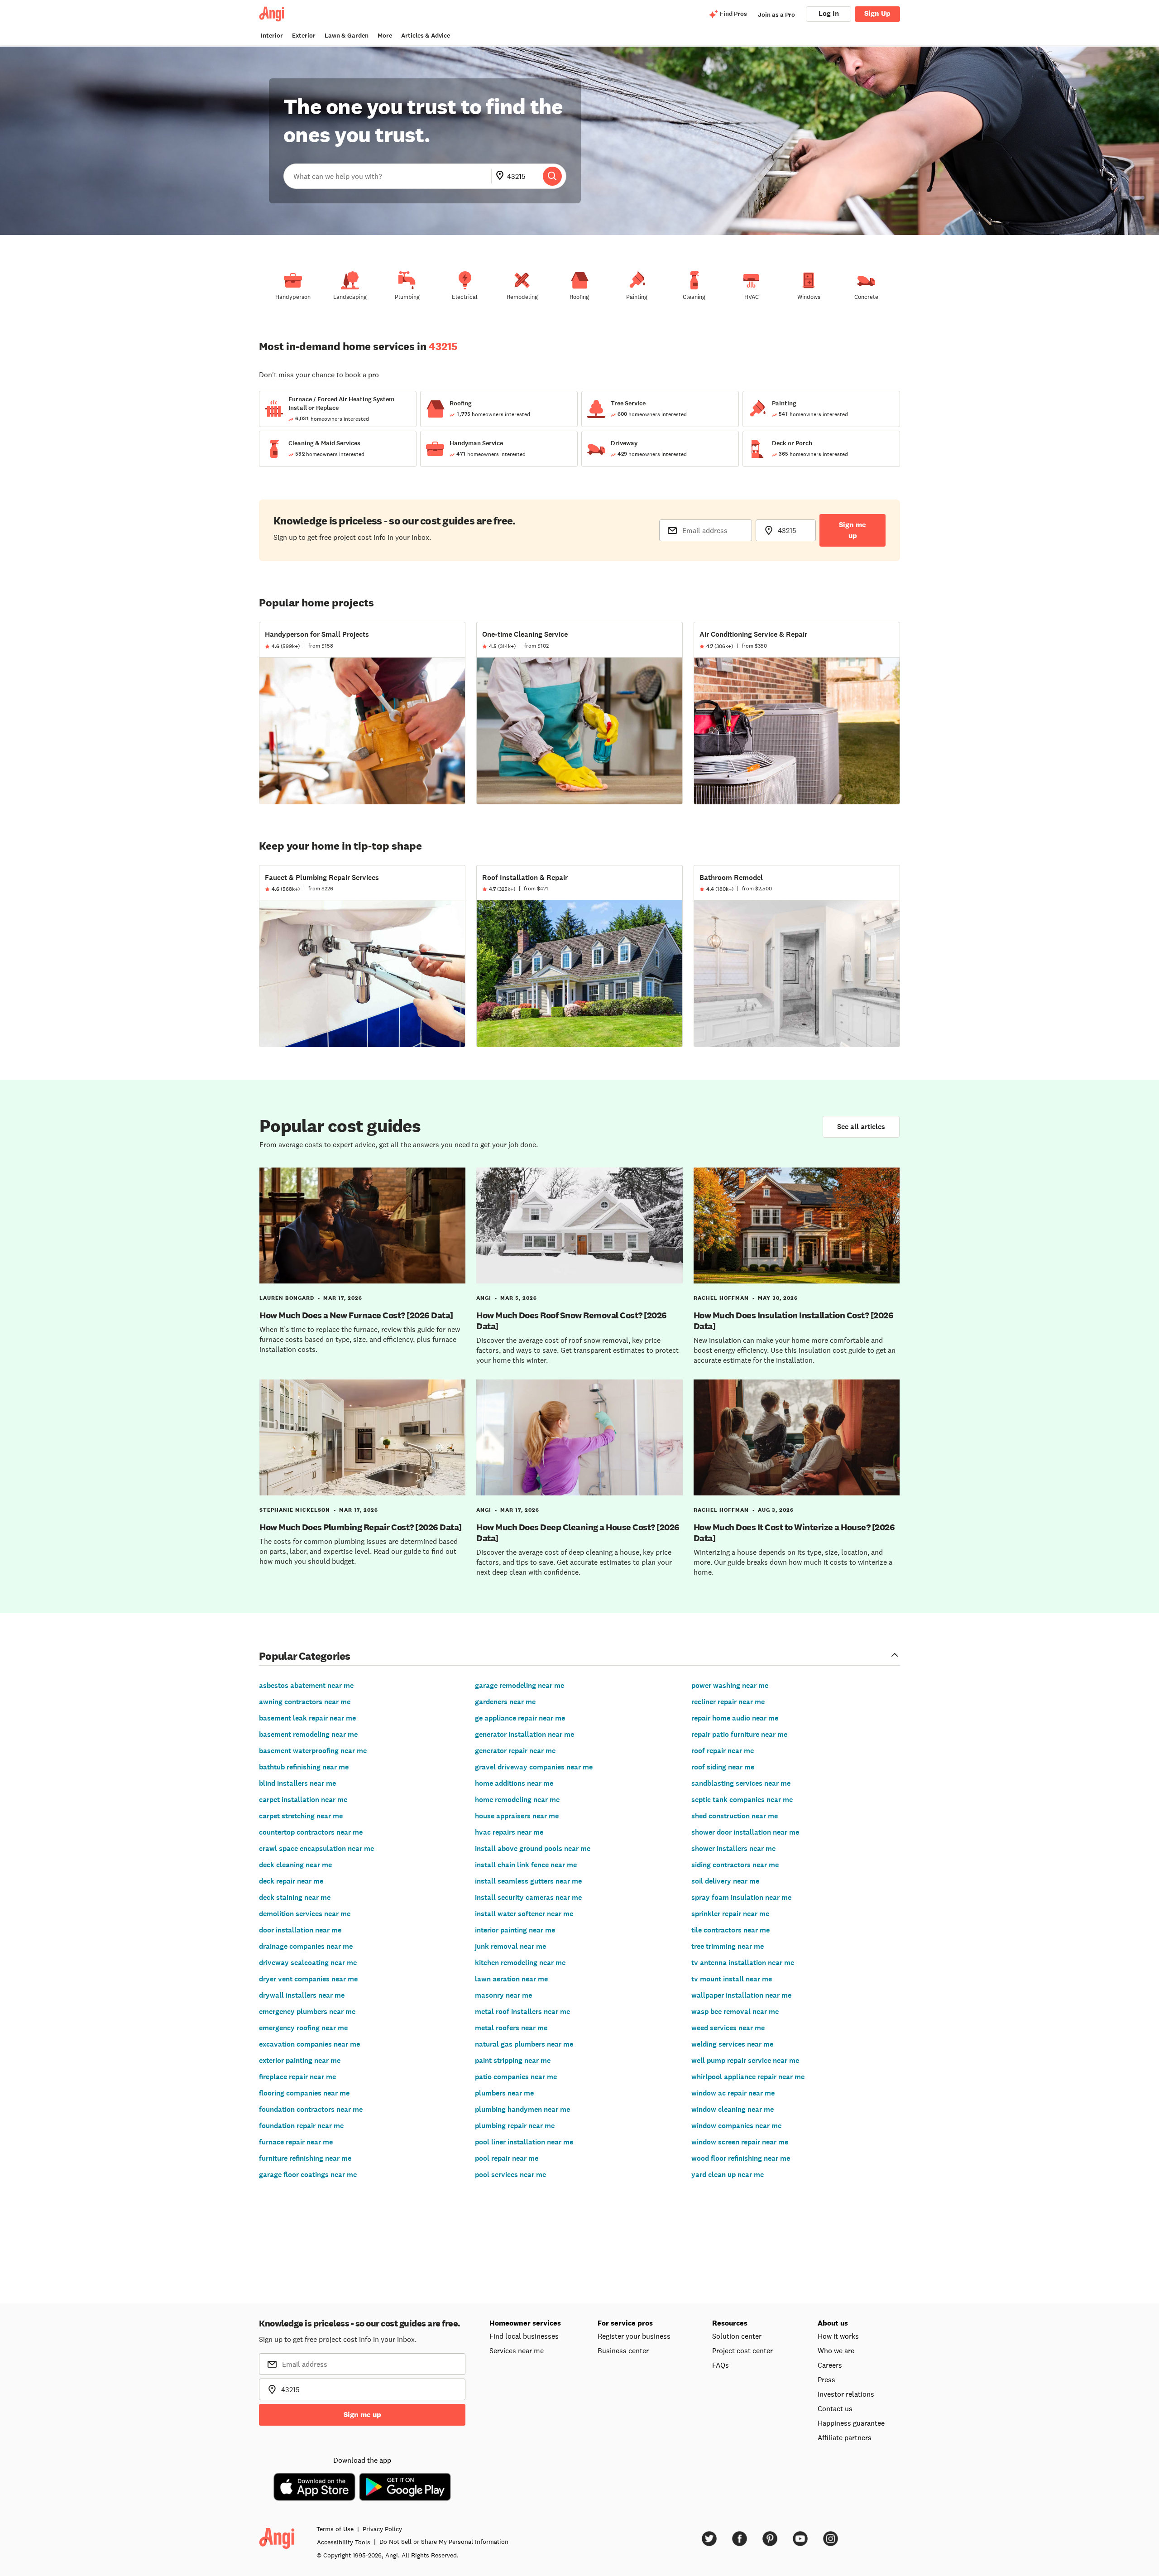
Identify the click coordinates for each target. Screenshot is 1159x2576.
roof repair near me (723, 1751)
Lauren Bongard (287, 1298)
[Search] (552, 176)
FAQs (721, 2365)
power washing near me (730, 1685)
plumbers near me (504, 2093)
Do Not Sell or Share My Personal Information (444, 2542)
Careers (830, 2365)
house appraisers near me (517, 1816)
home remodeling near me (517, 1800)
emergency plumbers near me (307, 2011)
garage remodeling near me (520, 1685)
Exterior (304, 36)
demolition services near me (305, 1914)
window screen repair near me (740, 2142)
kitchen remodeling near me (520, 1963)
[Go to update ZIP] (502, 176)
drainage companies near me (306, 1946)
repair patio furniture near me (739, 1734)
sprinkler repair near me (730, 1914)
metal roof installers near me (522, 2011)
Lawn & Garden (347, 36)
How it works (838, 2336)
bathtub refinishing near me (304, 1767)
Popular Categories (305, 1656)
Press (826, 2379)
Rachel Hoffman (721, 1298)
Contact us (835, 2408)
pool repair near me (507, 2158)
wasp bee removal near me (735, 2011)
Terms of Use (335, 2529)
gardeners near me (505, 1702)
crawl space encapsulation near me (316, 1848)
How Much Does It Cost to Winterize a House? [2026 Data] (794, 1533)
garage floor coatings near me (308, 2175)
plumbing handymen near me (522, 2109)
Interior (272, 36)
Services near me (517, 2350)
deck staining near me (295, 1897)
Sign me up (852, 530)
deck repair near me (291, 1881)
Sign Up (877, 13)
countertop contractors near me (311, 1832)
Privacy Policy (382, 2529)
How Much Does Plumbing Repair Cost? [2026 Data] (361, 1527)
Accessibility (344, 2542)
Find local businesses (524, 2336)
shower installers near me (733, 1848)
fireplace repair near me (297, 2077)
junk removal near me (510, 1946)
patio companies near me (516, 2077)
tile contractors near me (730, 1930)
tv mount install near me (732, 1979)
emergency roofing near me (303, 2028)
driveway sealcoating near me (308, 1963)
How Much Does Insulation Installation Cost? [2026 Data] (794, 1321)
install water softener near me (524, 1914)
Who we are (836, 2350)
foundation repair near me (301, 2126)
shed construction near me (735, 1816)
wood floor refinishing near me (741, 2158)
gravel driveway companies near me (534, 1767)
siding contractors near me (735, 1865)
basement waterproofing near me (313, 1751)
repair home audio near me (735, 1718)
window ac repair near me (733, 2093)
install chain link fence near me (526, 1865)
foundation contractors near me (311, 2109)
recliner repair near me (728, 1702)
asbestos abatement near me (306, 1685)
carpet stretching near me (301, 1816)
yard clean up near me (728, 2175)
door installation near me (300, 1930)
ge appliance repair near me (520, 1718)
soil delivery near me (725, 1881)
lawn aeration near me (511, 1979)
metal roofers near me (511, 2028)
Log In (829, 13)
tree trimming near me (728, 1946)
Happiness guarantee (851, 2423)
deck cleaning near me (295, 1865)
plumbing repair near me (515, 2126)
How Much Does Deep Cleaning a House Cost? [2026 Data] (578, 1533)
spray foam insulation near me (741, 1897)
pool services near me (510, 2175)
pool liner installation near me (524, 2142)
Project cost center (742, 2350)
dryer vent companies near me (308, 1979)
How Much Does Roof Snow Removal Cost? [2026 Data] (572, 1321)
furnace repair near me (296, 2142)
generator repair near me (515, 1751)
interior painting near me (515, 1930)
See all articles (861, 1127)
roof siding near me (723, 1767)
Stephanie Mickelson (295, 1510)
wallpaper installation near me (741, 1995)
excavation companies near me (309, 2044)
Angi (484, 1298)
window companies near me (736, 2126)
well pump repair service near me (745, 2060)
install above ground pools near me (533, 1848)
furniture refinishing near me (305, 2158)
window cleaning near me (733, 2109)
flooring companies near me (304, 2093)
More (385, 36)
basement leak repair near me (307, 1718)
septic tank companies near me (742, 1800)
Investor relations (846, 2394)
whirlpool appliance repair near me (748, 2077)
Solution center (737, 2336)
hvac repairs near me (509, 1832)
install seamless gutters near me (528, 1881)
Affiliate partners (845, 2437)
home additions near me (514, 1783)
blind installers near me (297, 1783)
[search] (552, 176)
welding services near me (732, 2044)
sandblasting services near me (741, 1783)
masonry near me (503, 1995)
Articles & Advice (426, 36)
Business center (623, 2350)
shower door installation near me (745, 1832)
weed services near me (728, 2028)
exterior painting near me (300, 2060)
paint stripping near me (513, 2060)
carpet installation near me (303, 1800)
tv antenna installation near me (743, 1963)
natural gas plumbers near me (524, 2044)
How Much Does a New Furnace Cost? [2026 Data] (356, 1315)
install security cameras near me (528, 1897)
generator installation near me (524, 1734)
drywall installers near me (302, 1995)
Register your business (634, 2336)
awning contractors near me (305, 1702)
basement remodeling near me (308, 1734)
